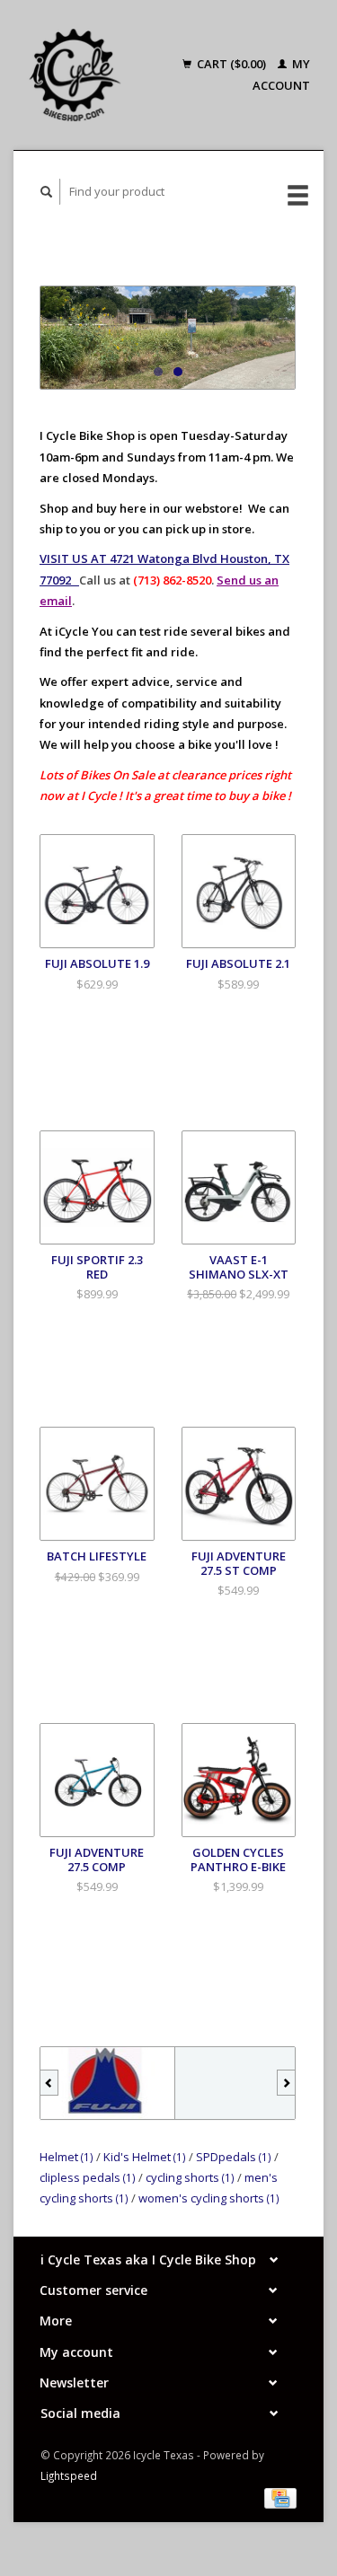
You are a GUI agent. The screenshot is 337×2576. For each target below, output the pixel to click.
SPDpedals (234, 2157)
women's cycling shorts (209, 2198)
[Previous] (49, 2083)
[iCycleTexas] (75, 75)
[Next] (286, 2083)
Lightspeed (69, 2475)
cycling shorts (190, 2177)
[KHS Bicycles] (242, 2083)
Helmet (67, 2157)
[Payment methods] (280, 2497)
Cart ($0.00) (231, 64)
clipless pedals (88, 2177)
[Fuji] (107, 2083)
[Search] (47, 192)
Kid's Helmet (145, 2157)
